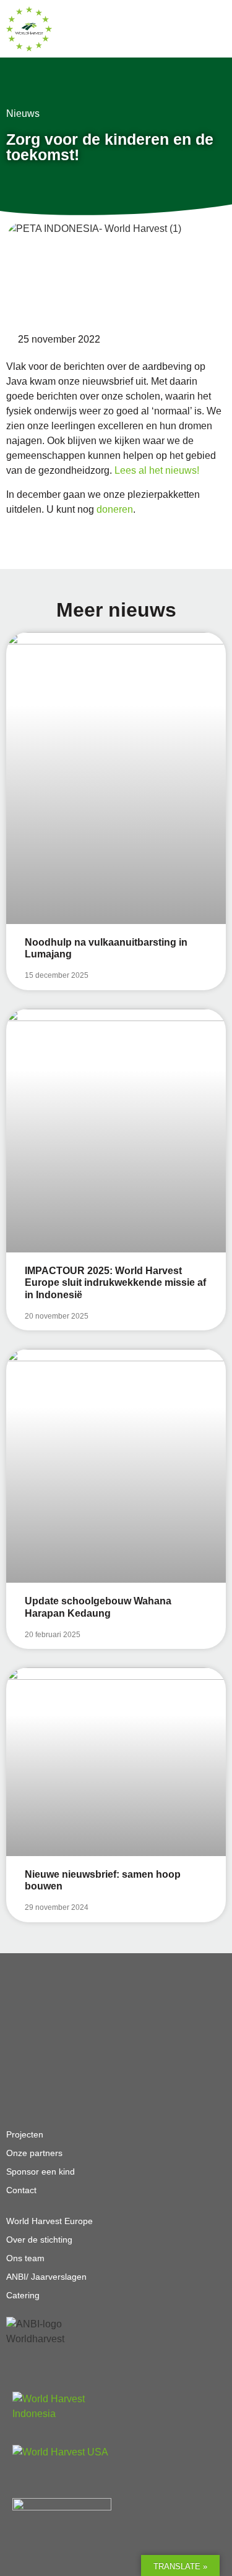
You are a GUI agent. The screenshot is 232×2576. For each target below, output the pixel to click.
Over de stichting (39, 2240)
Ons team (25, 2258)
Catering (23, 2295)
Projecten (25, 2134)
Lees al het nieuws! (158, 470)
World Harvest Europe (49, 2221)
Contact (21, 2190)
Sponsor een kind (41, 2172)
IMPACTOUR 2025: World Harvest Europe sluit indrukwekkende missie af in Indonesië (115, 1282)
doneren (115, 509)
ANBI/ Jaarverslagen (46, 2277)
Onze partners (34, 2153)
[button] (204, 29)
